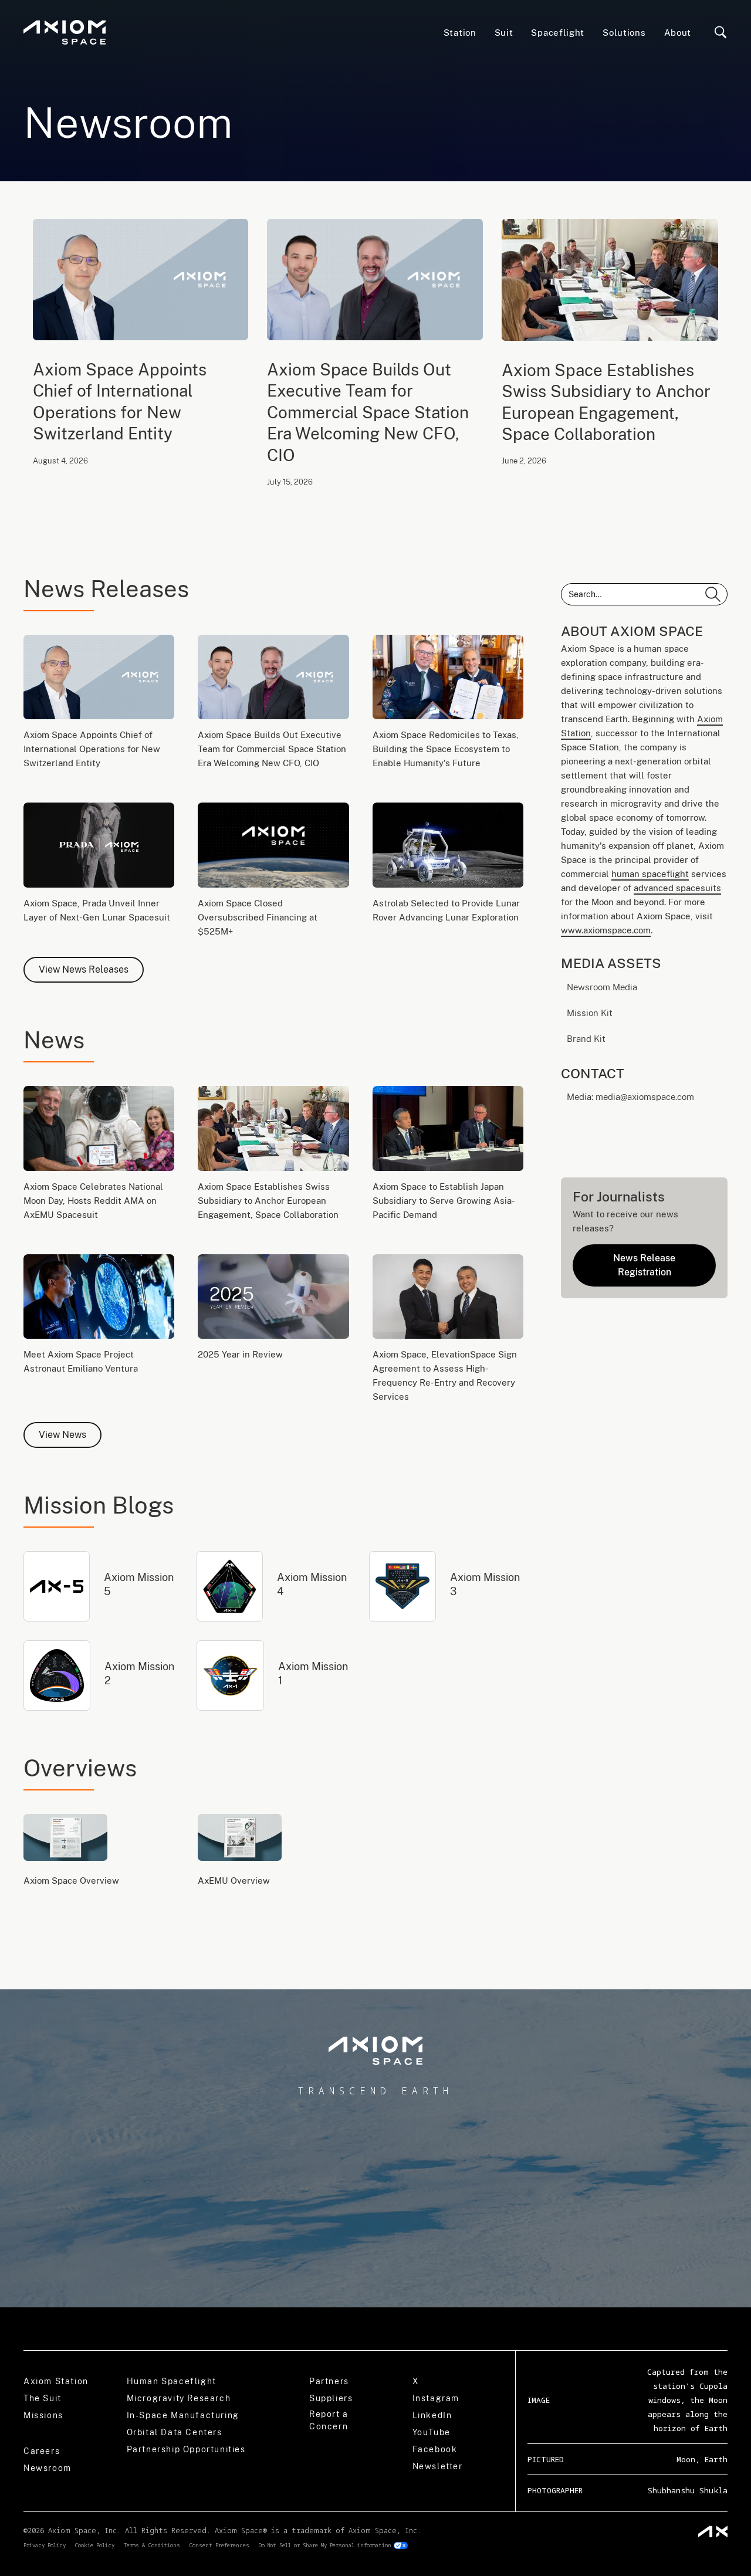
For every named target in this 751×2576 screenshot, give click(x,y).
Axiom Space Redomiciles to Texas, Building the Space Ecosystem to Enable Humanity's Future (446, 749)
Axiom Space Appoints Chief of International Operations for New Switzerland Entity (120, 401)
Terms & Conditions (152, 2545)
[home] (65, 33)
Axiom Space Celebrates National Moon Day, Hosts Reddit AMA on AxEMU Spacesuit (93, 1201)
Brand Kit (586, 1039)
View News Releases (84, 969)
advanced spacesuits (677, 888)
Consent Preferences (219, 2545)
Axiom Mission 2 (139, 1673)
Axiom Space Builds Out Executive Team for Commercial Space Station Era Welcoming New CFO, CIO (368, 412)
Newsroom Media (602, 987)
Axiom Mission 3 (485, 1584)
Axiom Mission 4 (312, 1584)
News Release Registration (644, 1265)
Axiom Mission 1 (313, 1673)
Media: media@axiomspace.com (632, 1097)
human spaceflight (650, 874)
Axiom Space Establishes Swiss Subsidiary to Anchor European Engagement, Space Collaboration (606, 402)
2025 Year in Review (240, 1354)
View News (62, 1435)
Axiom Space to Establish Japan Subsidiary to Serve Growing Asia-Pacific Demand (444, 1201)
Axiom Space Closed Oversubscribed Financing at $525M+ (258, 917)
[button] (558, 32)
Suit (504, 33)
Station (460, 33)
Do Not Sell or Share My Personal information (325, 2545)
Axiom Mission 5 (139, 1584)
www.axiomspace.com (606, 930)
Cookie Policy (95, 2545)
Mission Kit (590, 1013)
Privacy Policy (45, 2545)
